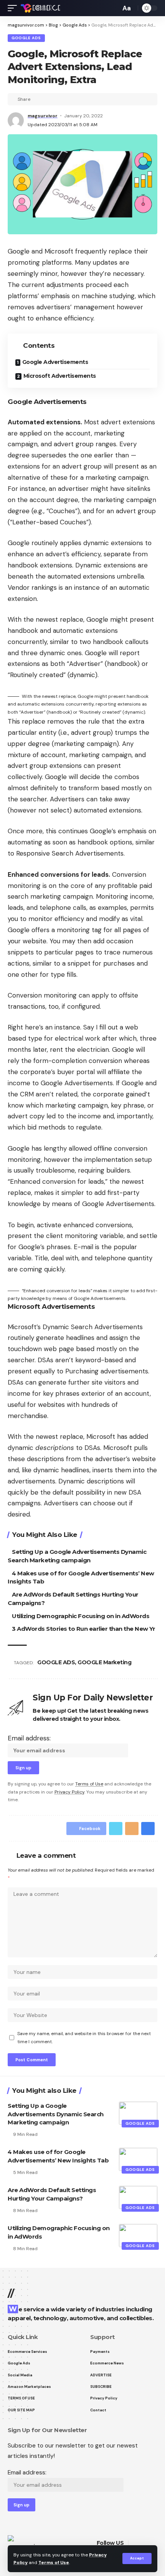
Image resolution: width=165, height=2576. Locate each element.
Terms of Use (54, 2563)
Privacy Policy (69, 1792)
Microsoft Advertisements (60, 376)
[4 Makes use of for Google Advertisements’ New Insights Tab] (138, 2159)
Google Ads (26, 38)
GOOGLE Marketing (104, 1662)
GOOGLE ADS (56, 1662)
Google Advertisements (55, 362)
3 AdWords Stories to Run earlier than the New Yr (83, 1629)
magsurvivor (43, 116)
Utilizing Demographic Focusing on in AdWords (81, 1616)
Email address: (29, 1738)
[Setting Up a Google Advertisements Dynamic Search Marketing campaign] (138, 2113)
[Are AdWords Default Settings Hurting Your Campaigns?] (138, 2197)
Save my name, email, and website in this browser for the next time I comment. (84, 2037)
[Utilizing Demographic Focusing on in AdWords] (138, 2236)
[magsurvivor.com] (40, 8)
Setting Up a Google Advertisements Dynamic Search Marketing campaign (56, 2114)
